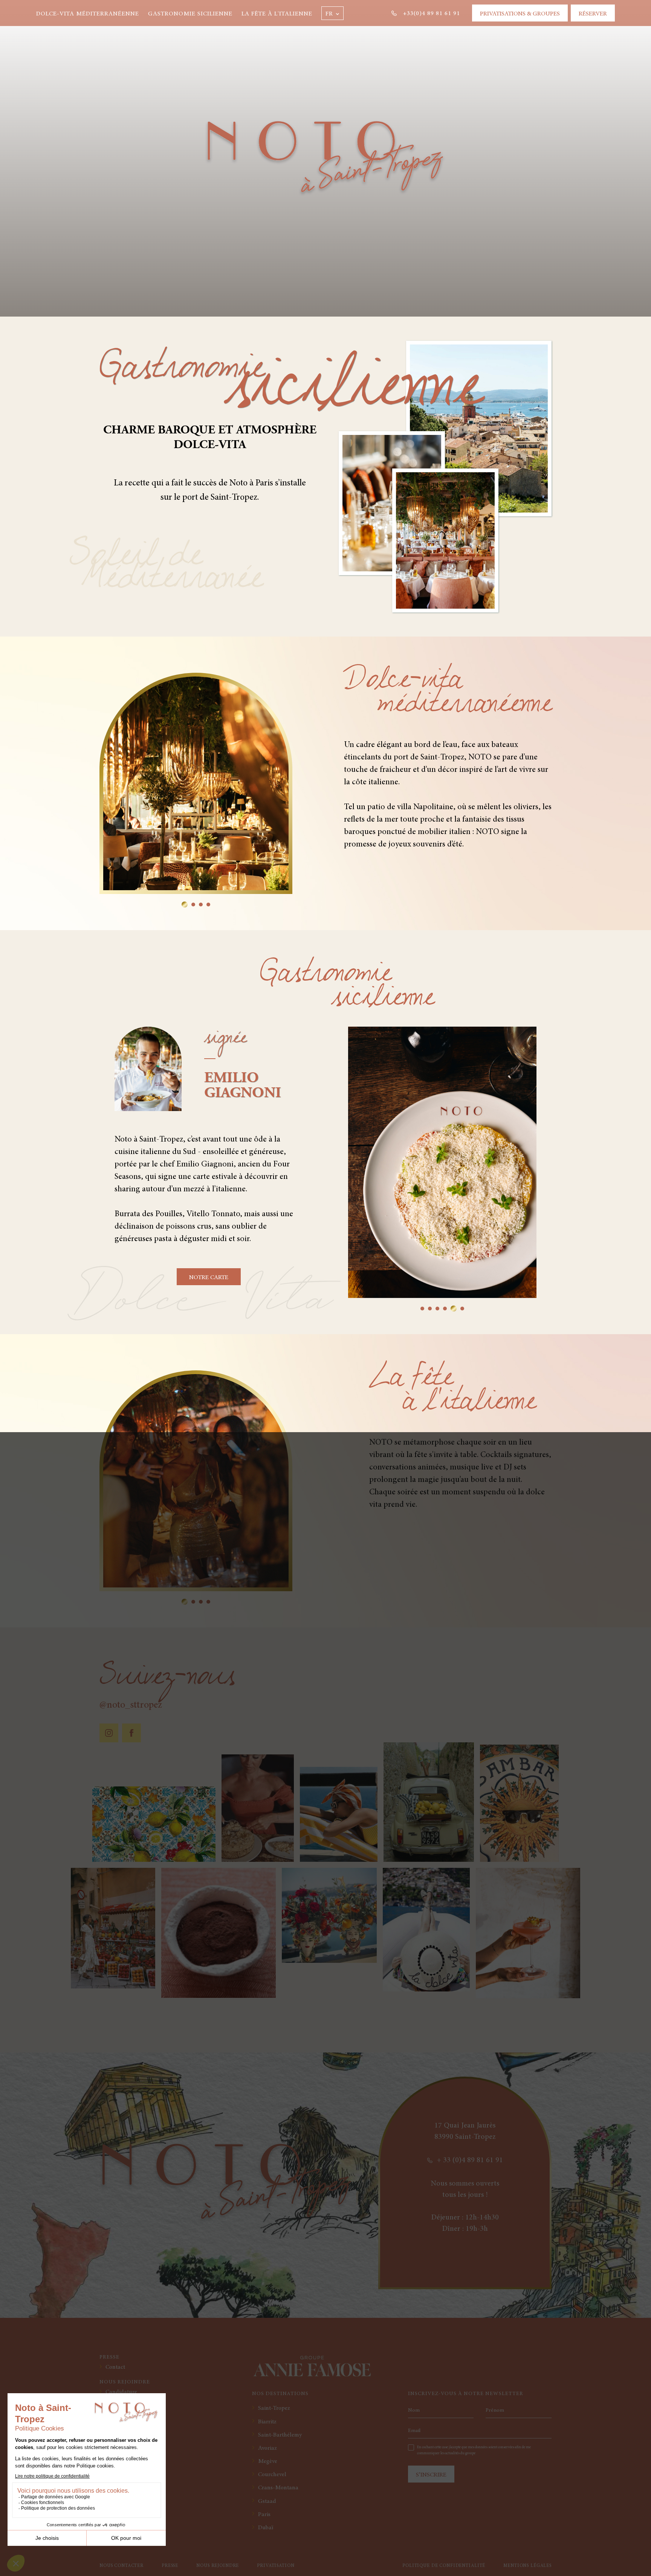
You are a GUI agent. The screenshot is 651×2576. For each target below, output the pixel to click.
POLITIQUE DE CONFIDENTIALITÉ (444, 2566)
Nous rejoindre (218, 2566)
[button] (332, 13)
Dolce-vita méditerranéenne (88, 14)
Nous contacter (121, 2566)
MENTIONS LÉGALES (527, 2566)
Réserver (593, 14)
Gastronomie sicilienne (190, 14)
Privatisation (276, 2566)
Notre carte (209, 1278)
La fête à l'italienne (277, 14)
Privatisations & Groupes (520, 14)
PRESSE (170, 2566)
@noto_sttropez (131, 1705)
